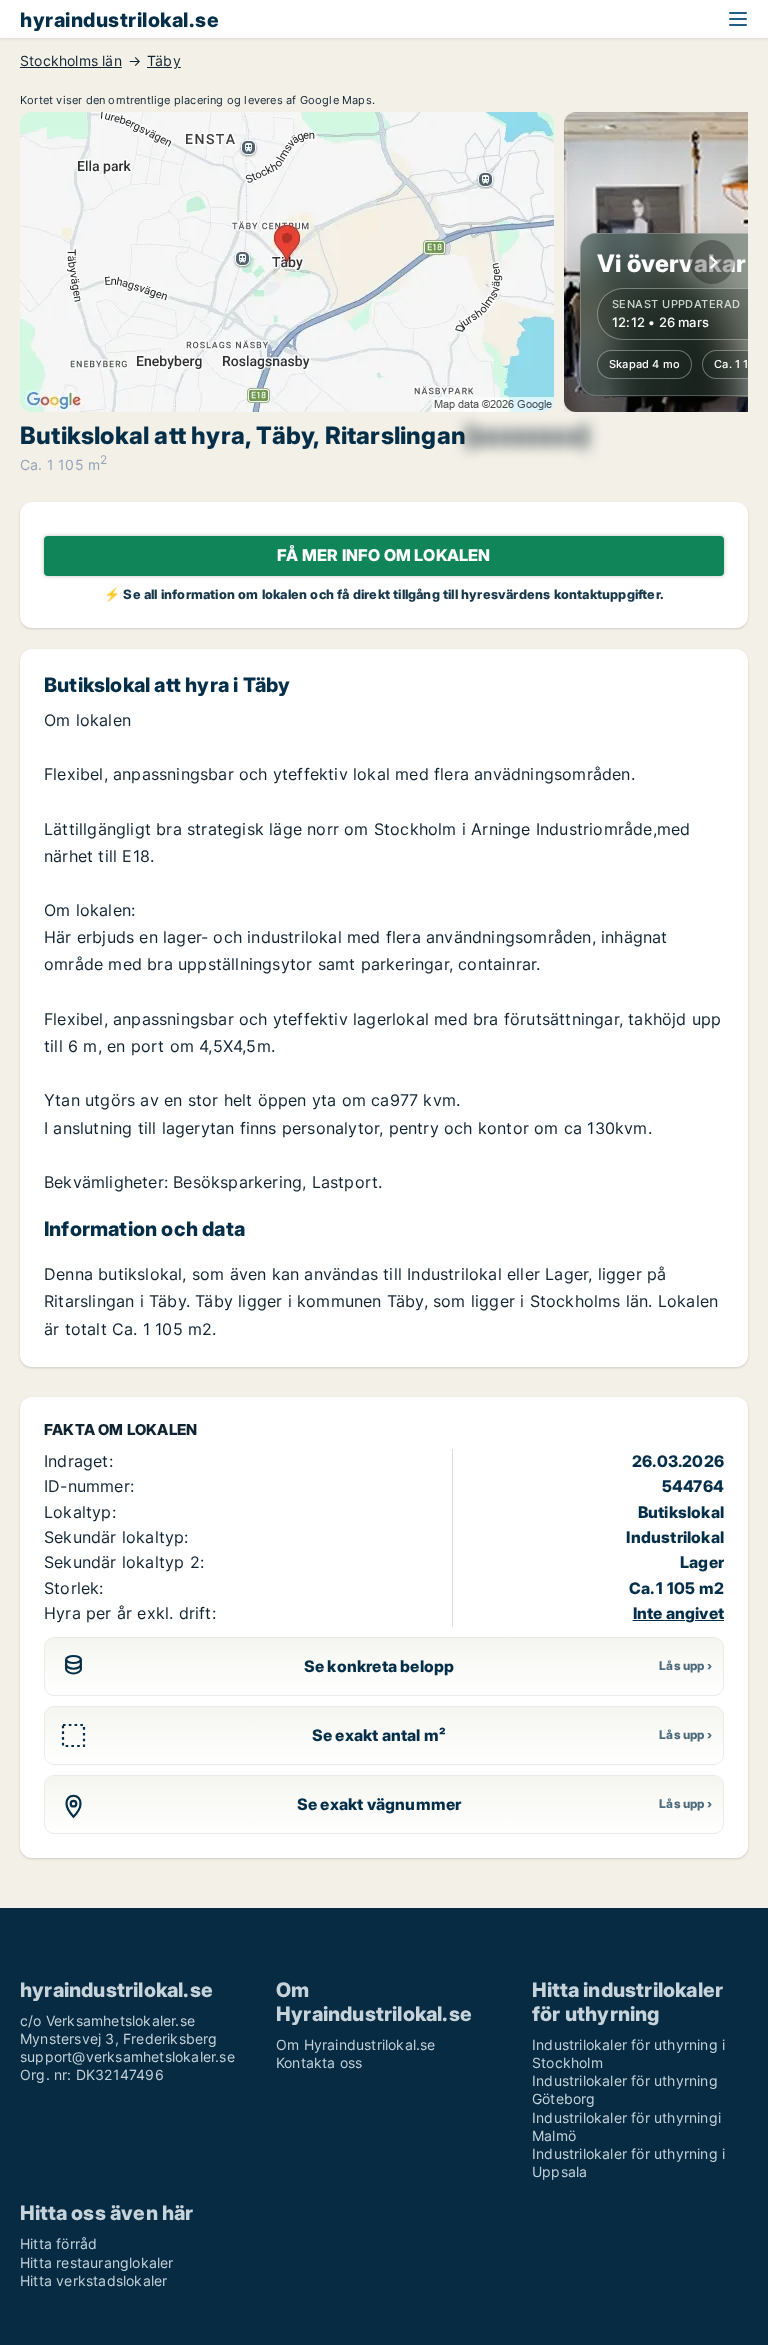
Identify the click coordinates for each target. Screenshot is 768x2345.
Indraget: (78, 1461)
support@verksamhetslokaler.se (127, 2056)
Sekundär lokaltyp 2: (124, 1562)
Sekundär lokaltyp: (116, 1537)
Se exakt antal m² (379, 1735)
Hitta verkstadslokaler (93, 2280)
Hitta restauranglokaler (97, 2262)
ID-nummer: (89, 1486)
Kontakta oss (319, 2062)
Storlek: (74, 1588)
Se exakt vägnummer (379, 1804)
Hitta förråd (58, 2243)
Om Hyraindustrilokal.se (356, 2044)
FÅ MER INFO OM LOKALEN (383, 555)
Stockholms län (71, 61)
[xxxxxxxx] (527, 436)
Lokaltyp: (80, 1512)
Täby (164, 61)
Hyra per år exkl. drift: (130, 1613)
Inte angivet (678, 1613)
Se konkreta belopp (379, 1666)
